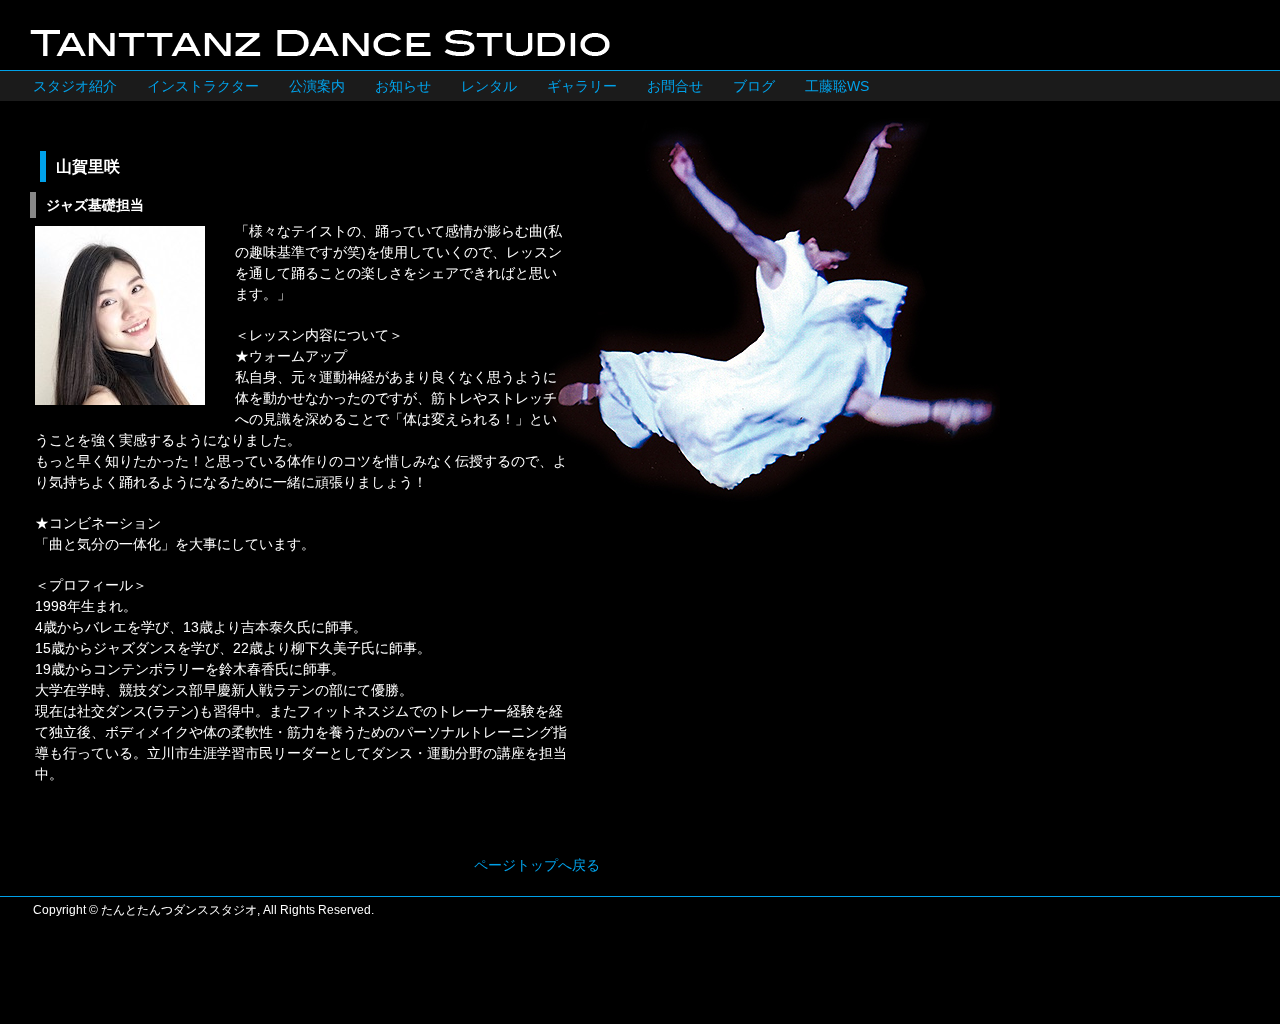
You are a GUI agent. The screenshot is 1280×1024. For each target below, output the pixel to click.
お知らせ (403, 86)
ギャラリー (582, 86)
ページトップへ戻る (537, 865)
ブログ (754, 86)
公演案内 (317, 86)
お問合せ (675, 86)
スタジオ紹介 (75, 86)
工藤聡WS (837, 86)
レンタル (489, 86)
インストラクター (203, 86)
